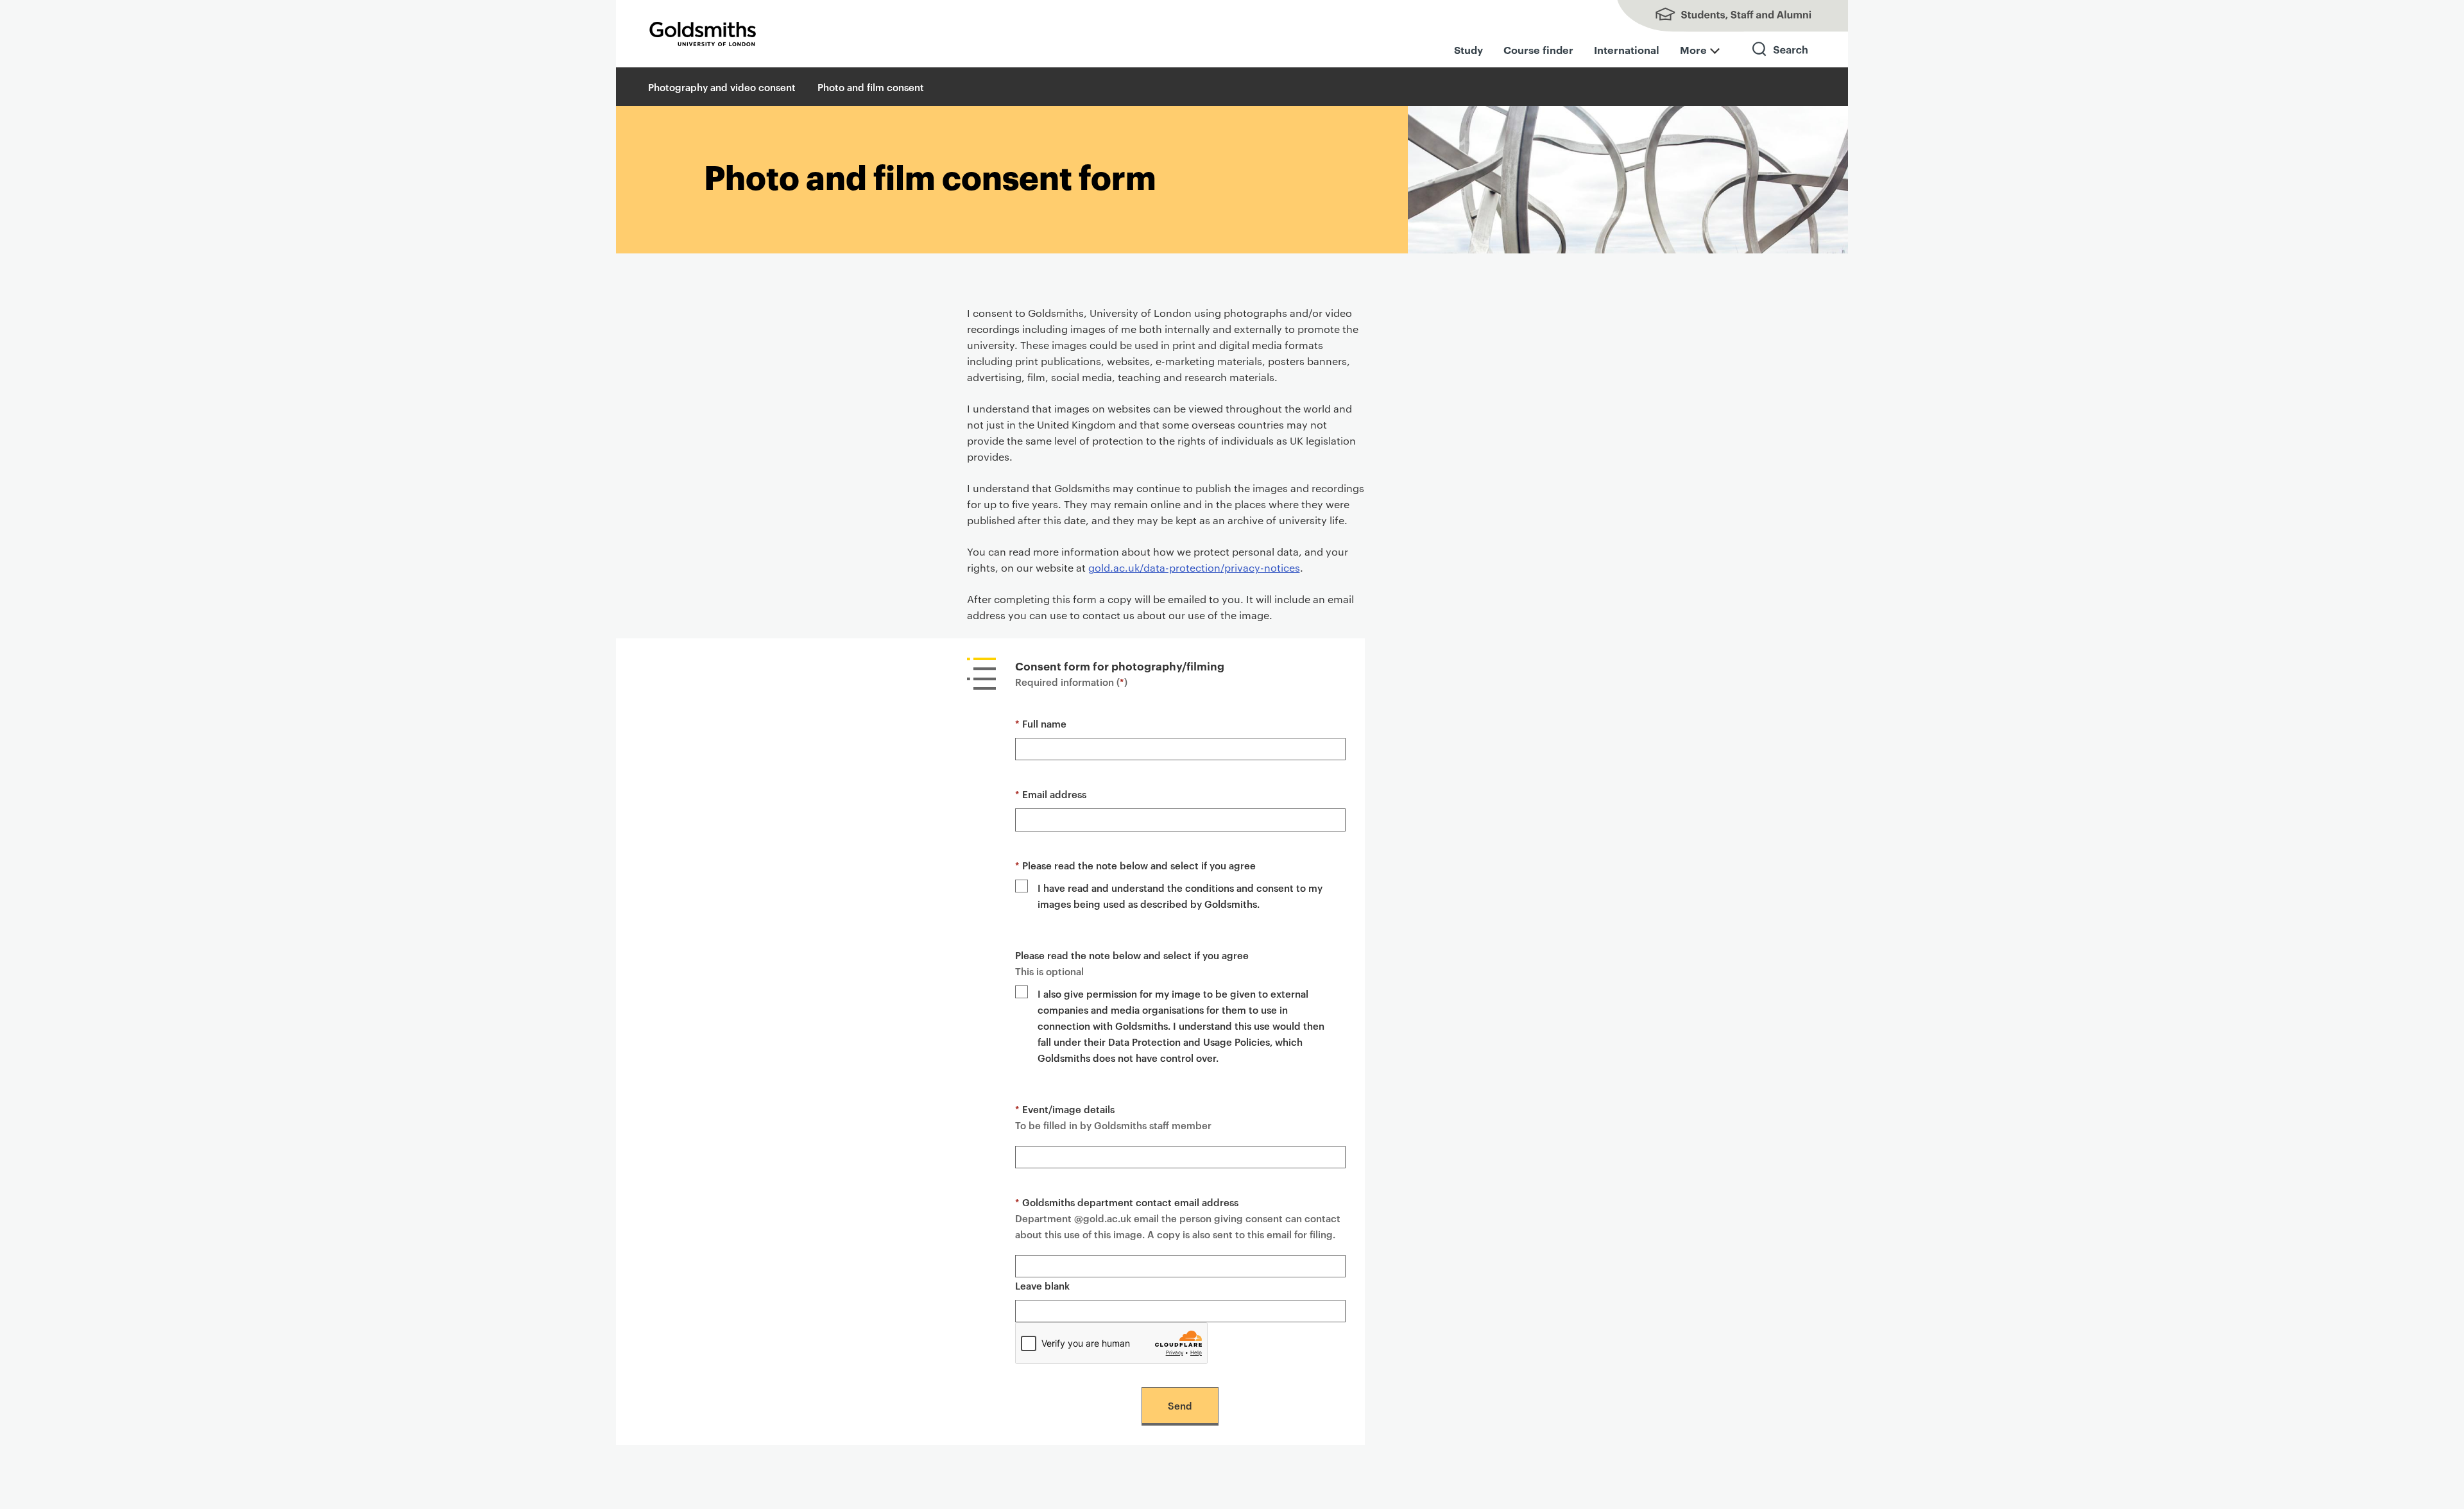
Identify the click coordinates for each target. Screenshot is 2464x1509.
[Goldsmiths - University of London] (703, 34)
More (1693, 49)
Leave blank (1042, 1285)
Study (1468, 49)
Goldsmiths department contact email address (1127, 1202)
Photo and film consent (871, 87)
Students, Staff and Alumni (1720, 16)
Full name (1041, 723)
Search (1781, 61)
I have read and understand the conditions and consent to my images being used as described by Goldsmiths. (1180, 896)
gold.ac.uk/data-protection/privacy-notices (1194, 567)
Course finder (1538, 49)
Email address (1051, 794)
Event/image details (1065, 1109)
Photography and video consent (722, 87)
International (1627, 49)
